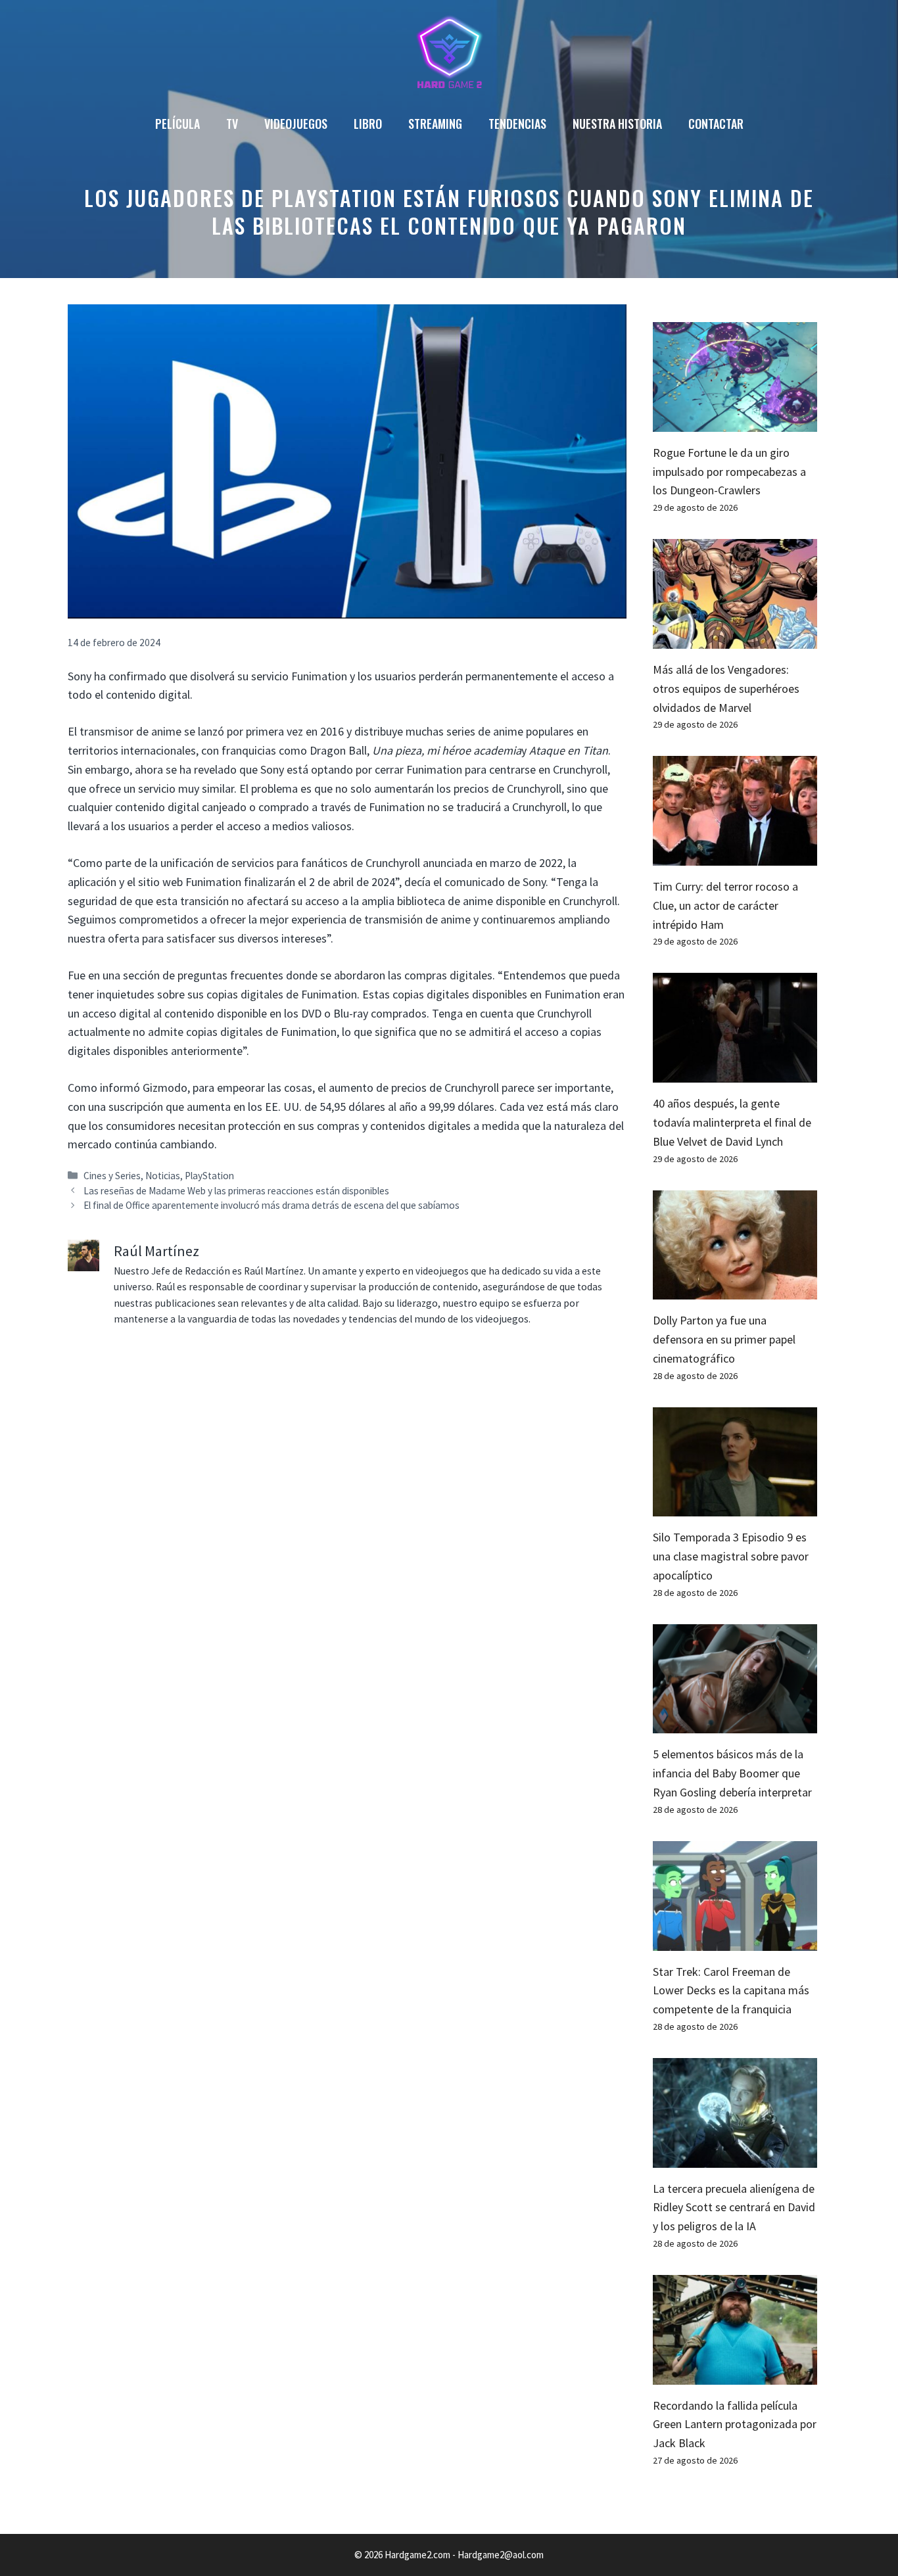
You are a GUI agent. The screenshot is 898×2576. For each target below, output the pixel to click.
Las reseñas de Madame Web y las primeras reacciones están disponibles (236, 1191)
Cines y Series (112, 1176)
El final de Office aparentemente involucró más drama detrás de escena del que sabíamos (272, 1205)
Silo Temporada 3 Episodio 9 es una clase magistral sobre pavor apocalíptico (731, 1556)
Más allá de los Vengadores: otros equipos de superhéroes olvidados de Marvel (726, 689)
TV (232, 124)
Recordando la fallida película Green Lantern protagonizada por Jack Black (735, 2424)
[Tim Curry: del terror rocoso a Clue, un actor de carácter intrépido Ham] (735, 855)
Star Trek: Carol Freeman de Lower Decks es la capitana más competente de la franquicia (731, 1991)
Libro (368, 124)
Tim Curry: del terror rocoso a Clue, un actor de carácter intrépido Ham (725, 905)
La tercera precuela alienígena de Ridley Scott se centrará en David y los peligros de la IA (734, 2208)
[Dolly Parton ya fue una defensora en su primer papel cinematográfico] (735, 1289)
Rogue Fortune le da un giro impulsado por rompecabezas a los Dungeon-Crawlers (729, 472)
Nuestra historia (617, 124)
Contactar (716, 124)
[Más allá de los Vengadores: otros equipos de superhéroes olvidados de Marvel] (735, 639)
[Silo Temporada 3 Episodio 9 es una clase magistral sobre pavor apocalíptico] (735, 1507)
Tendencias (517, 124)
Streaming (435, 124)
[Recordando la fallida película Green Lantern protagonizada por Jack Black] (735, 2375)
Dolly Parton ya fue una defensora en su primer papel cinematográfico (724, 1339)
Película (177, 124)
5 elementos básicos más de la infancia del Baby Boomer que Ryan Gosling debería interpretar (732, 1773)
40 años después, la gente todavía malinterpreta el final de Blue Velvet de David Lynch (732, 1122)
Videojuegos (296, 124)
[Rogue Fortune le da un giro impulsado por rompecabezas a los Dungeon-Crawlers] (735, 422)
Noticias (163, 1176)
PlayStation (209, 1176)
